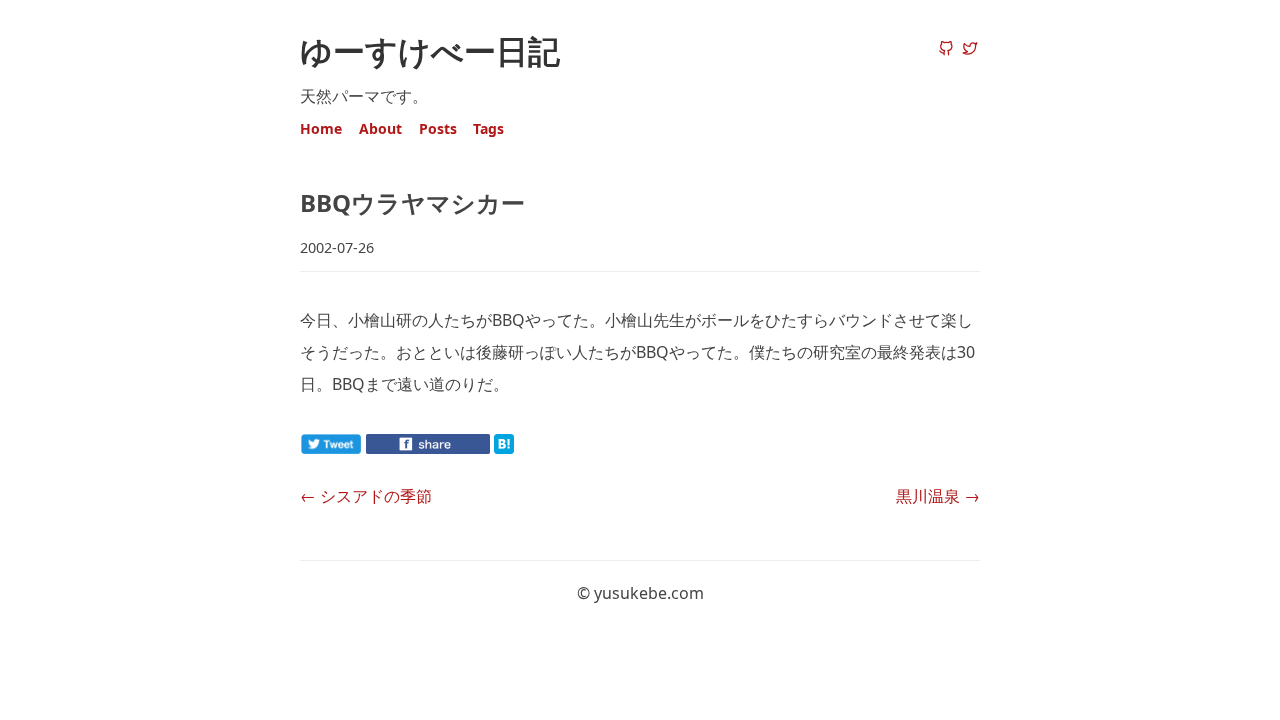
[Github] (946, 50)
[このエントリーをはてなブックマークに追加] (536, 448)
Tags (488, 128)
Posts (438, 128)
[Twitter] (970, 50)
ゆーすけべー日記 (430, 50)
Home (321, 128)
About (380, 128)
